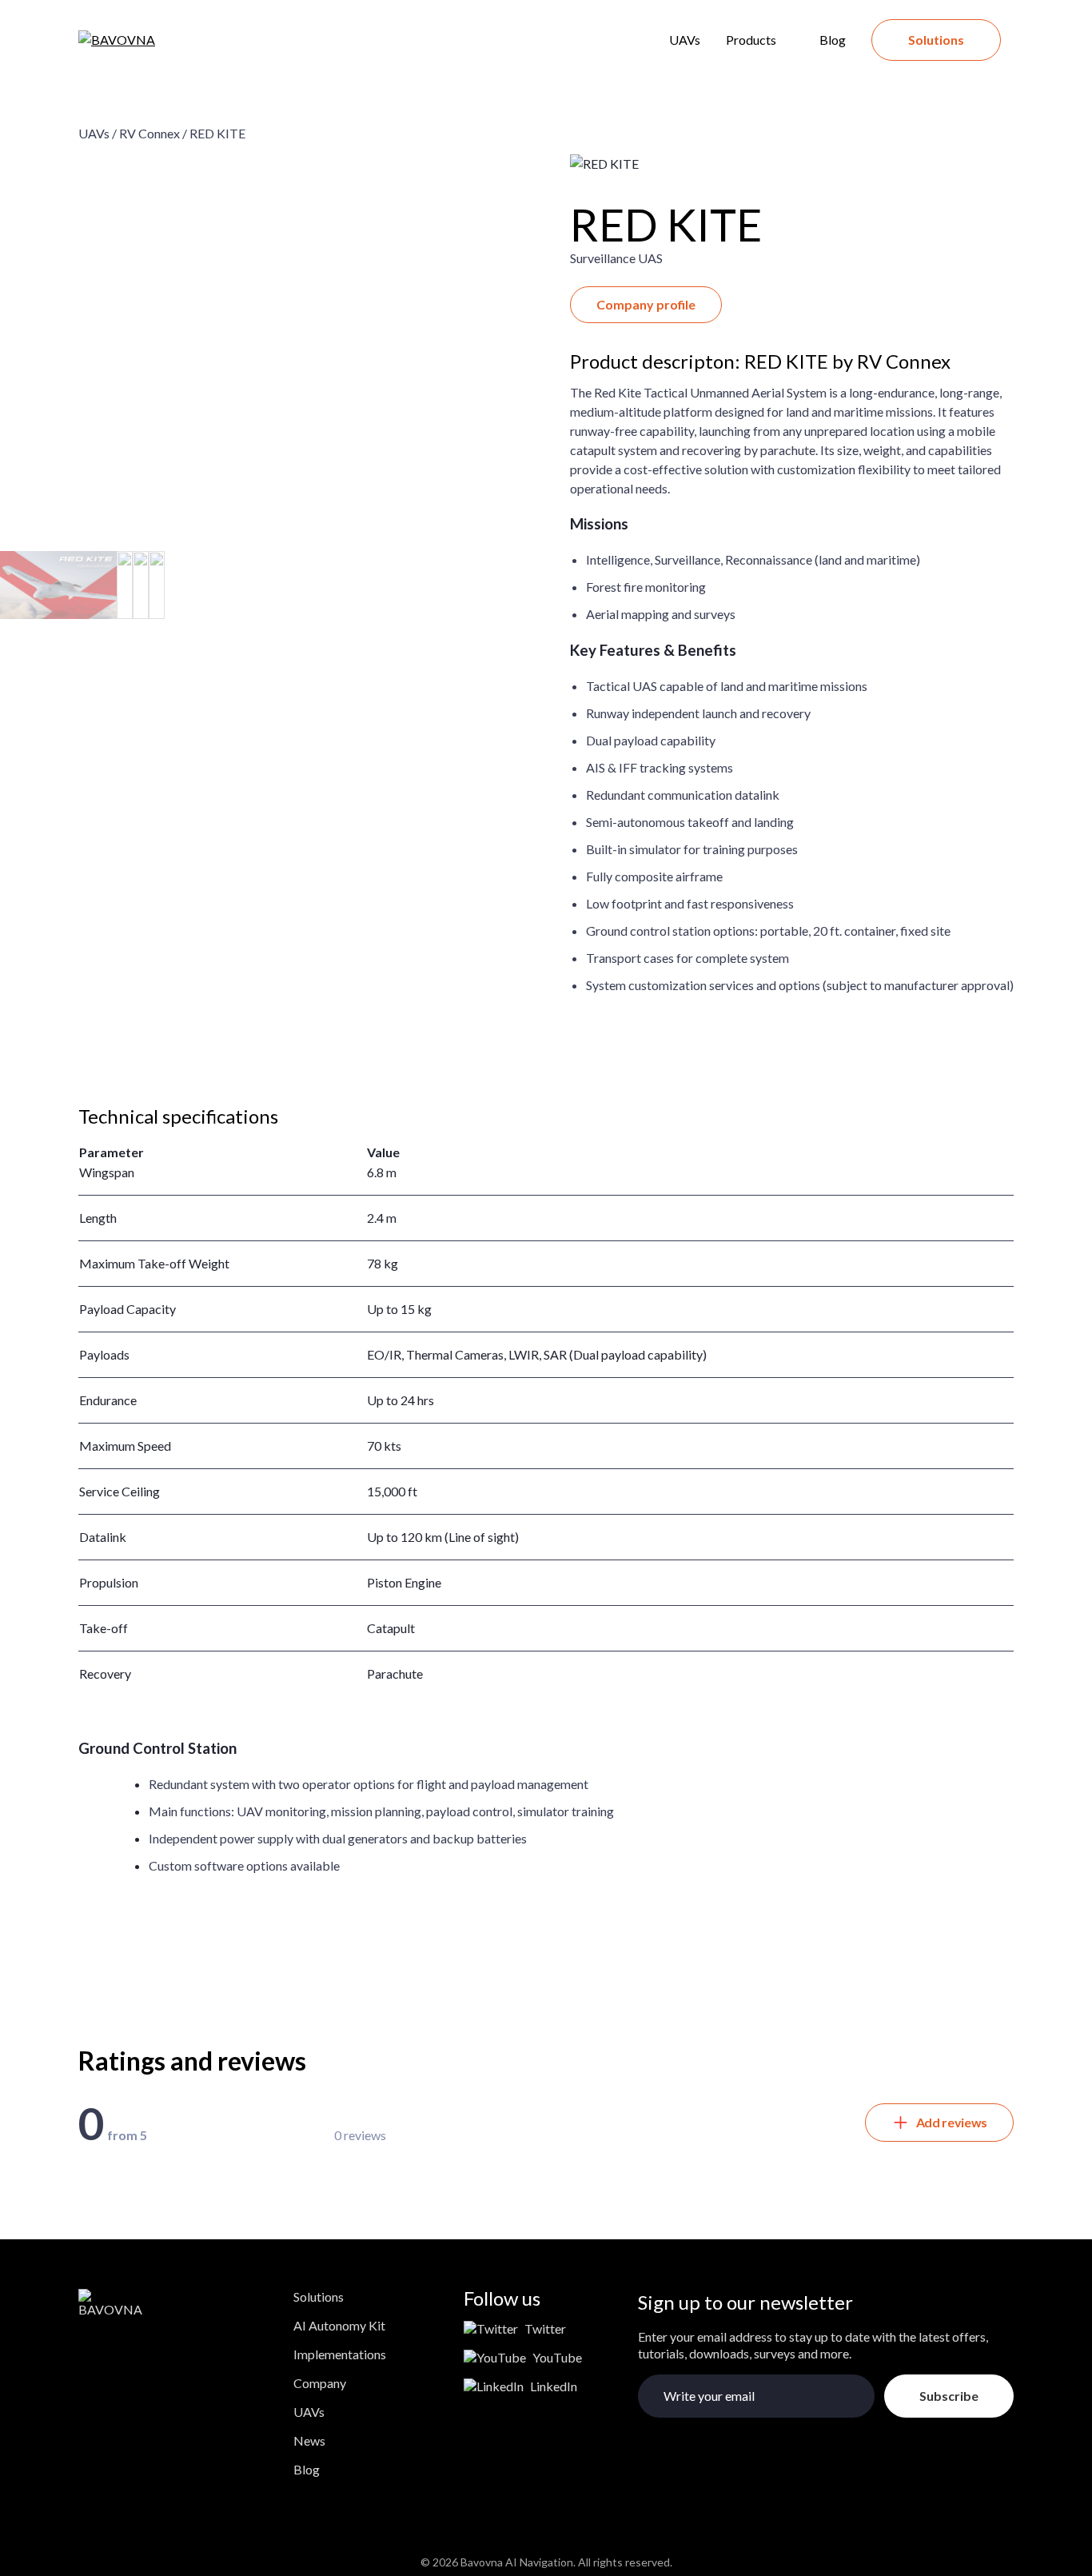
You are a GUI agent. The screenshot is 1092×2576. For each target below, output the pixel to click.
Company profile (646, 304)
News (309, 2440)
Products (751, 40)
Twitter (545, 2328)
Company (320, 2383)
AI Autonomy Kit (339, 2325)
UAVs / (98, 133)
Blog (833, 40)
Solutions (936, 40)
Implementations (340, 2354)
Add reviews (952, 2122)
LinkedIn (554, 2386)
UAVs (685, 40)
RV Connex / (153, 133)
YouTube (557, 2357)
